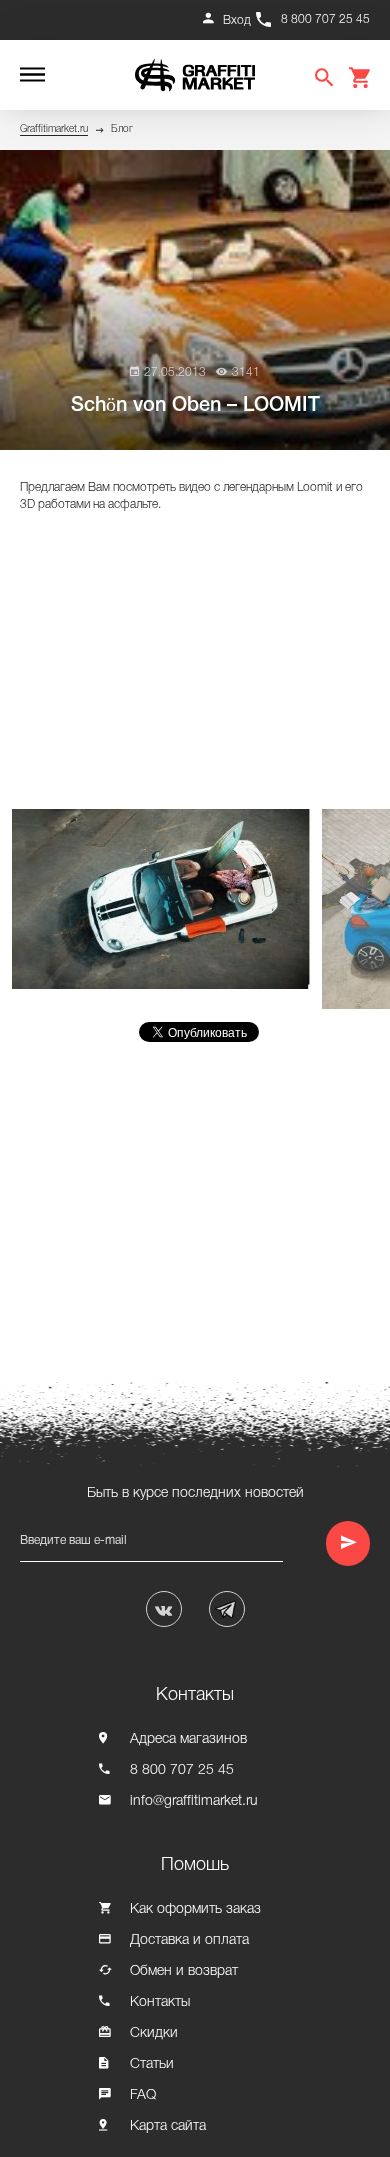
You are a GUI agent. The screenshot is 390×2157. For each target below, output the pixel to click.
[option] (167, 899)
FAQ (143, 2095)
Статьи (152, 2064)
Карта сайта (168, 2126)
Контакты (160, 2002)
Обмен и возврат (184, 1971)
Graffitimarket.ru (54, 129)
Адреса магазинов (188, 1739)
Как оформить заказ (195, 1909)
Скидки (154, 2033)
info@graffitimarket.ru (194, 1801)
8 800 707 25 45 (325, 19)
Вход (237, 20)
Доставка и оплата (189, 1940)
